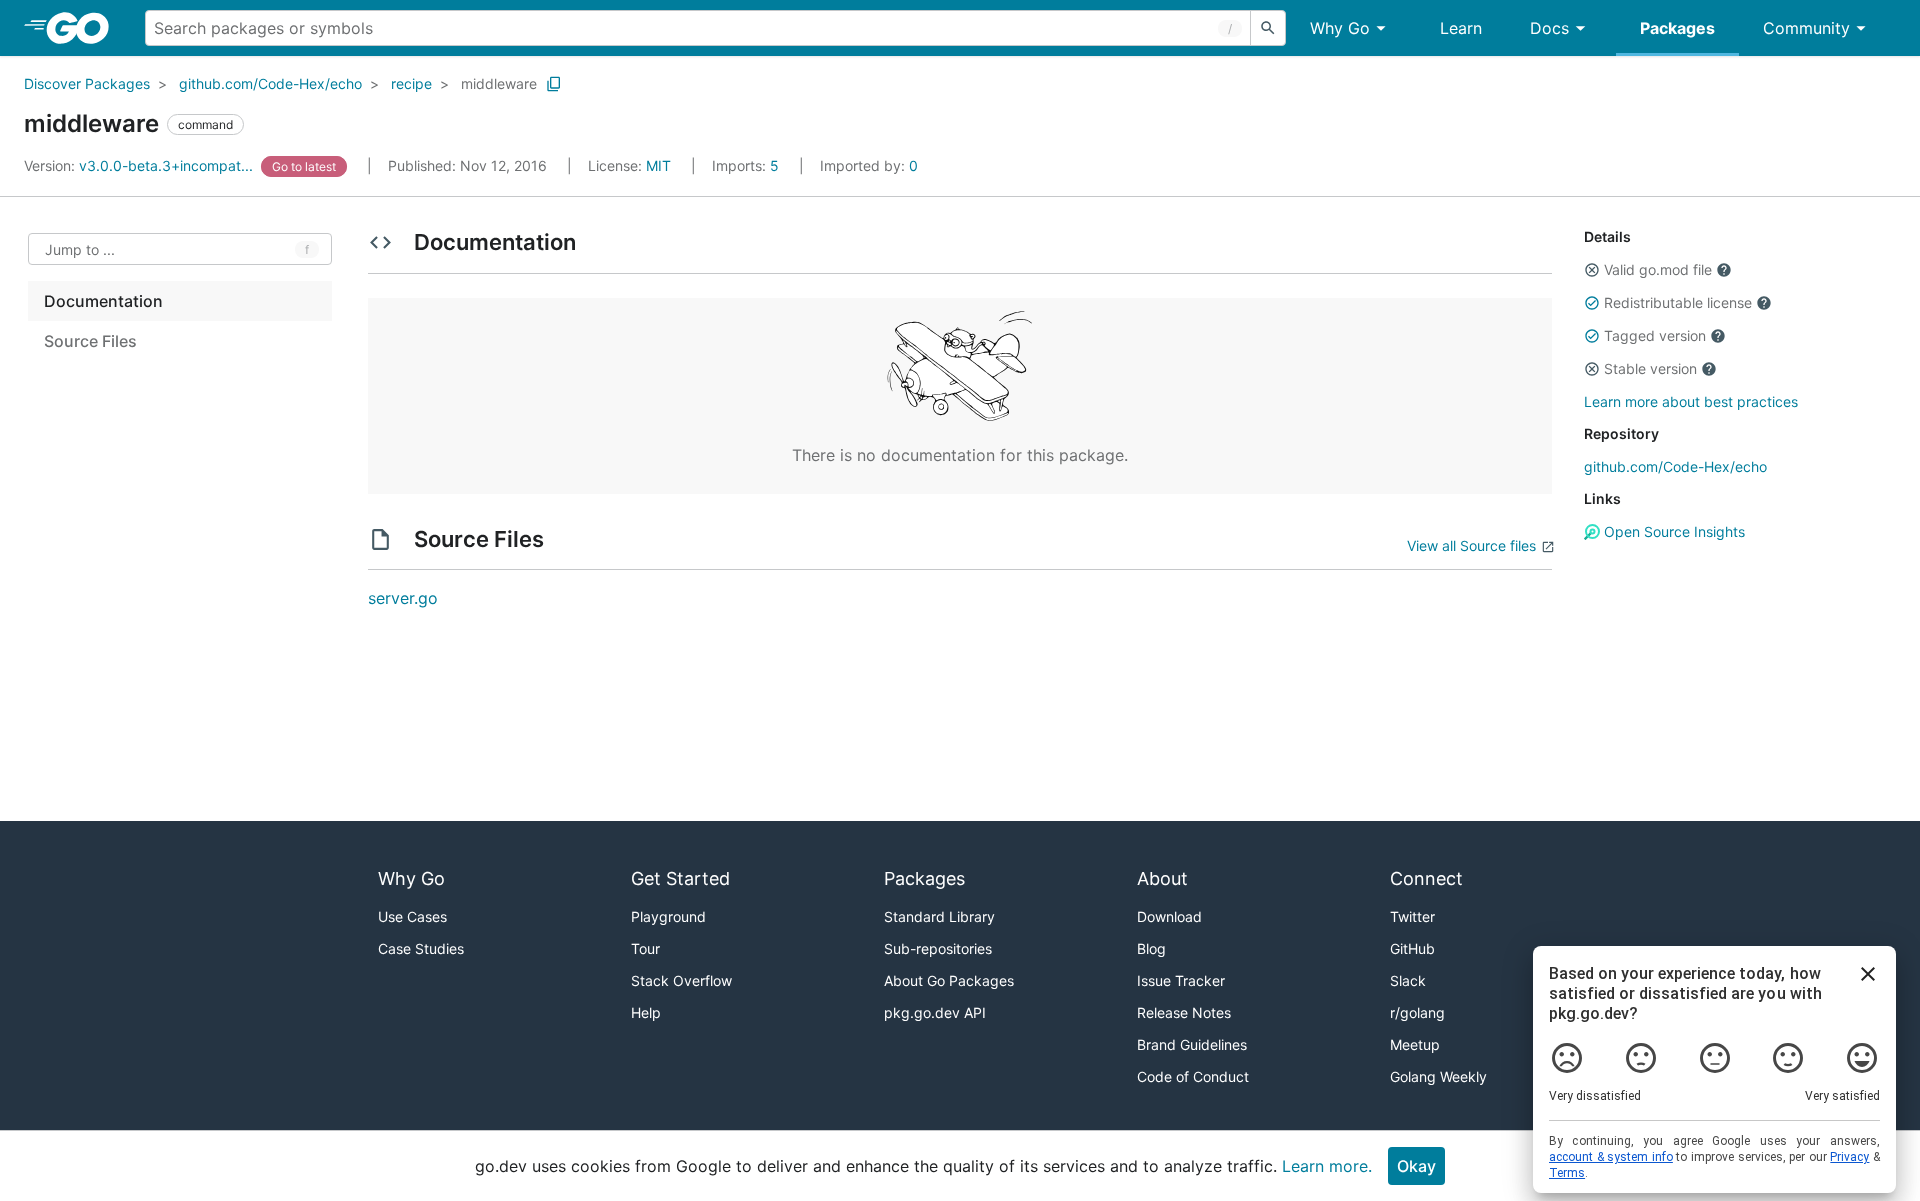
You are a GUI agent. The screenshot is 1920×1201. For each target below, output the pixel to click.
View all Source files (1471, 545)
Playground (668, 916)
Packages (1677, 28)
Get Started (680, 878)
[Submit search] (1268, 28)
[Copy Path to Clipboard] (554, 84)
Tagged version (1655, 335)
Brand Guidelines (1192, 1044)
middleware (499, 83)
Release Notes (1184, 1012)
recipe (411, 83)
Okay (1416, 1166)
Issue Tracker (1181, 980)
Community (1806, 28)
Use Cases (412, 916)
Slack (1408, 980)
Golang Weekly (1438, 1076)
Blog (1151, 948)
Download (1169, 916)
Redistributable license (1678, 302)
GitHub (1412, 948)
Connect (1426, 878)
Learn (1461, 28)
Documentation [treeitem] (103, 301)
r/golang (1417, 1012)
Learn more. (1327, 1166)
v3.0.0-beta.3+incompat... (140, 165)
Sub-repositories (938, 948)
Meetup (1415, 1044)
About (1162, 878)
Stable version (1650, 368)
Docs (1549, 28)
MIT (658, 165)
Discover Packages (87, 83)
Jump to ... (80, 249)
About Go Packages (949, 980)
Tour (645, 948)
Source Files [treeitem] (90, 341)
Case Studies (421, 948)
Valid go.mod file (1658, 269)
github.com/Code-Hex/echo (270, 83)
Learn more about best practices (1691, 401)
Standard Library (939, 916)
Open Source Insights (1672, 531)
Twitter (1412, 916)
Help (646, 1012)
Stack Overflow (681, 980)
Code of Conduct (1193, 1076)
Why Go (1340, 28)
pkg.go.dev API (935, 1012)
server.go (403, 598)
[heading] (84, 28)
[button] (1592, 270)
